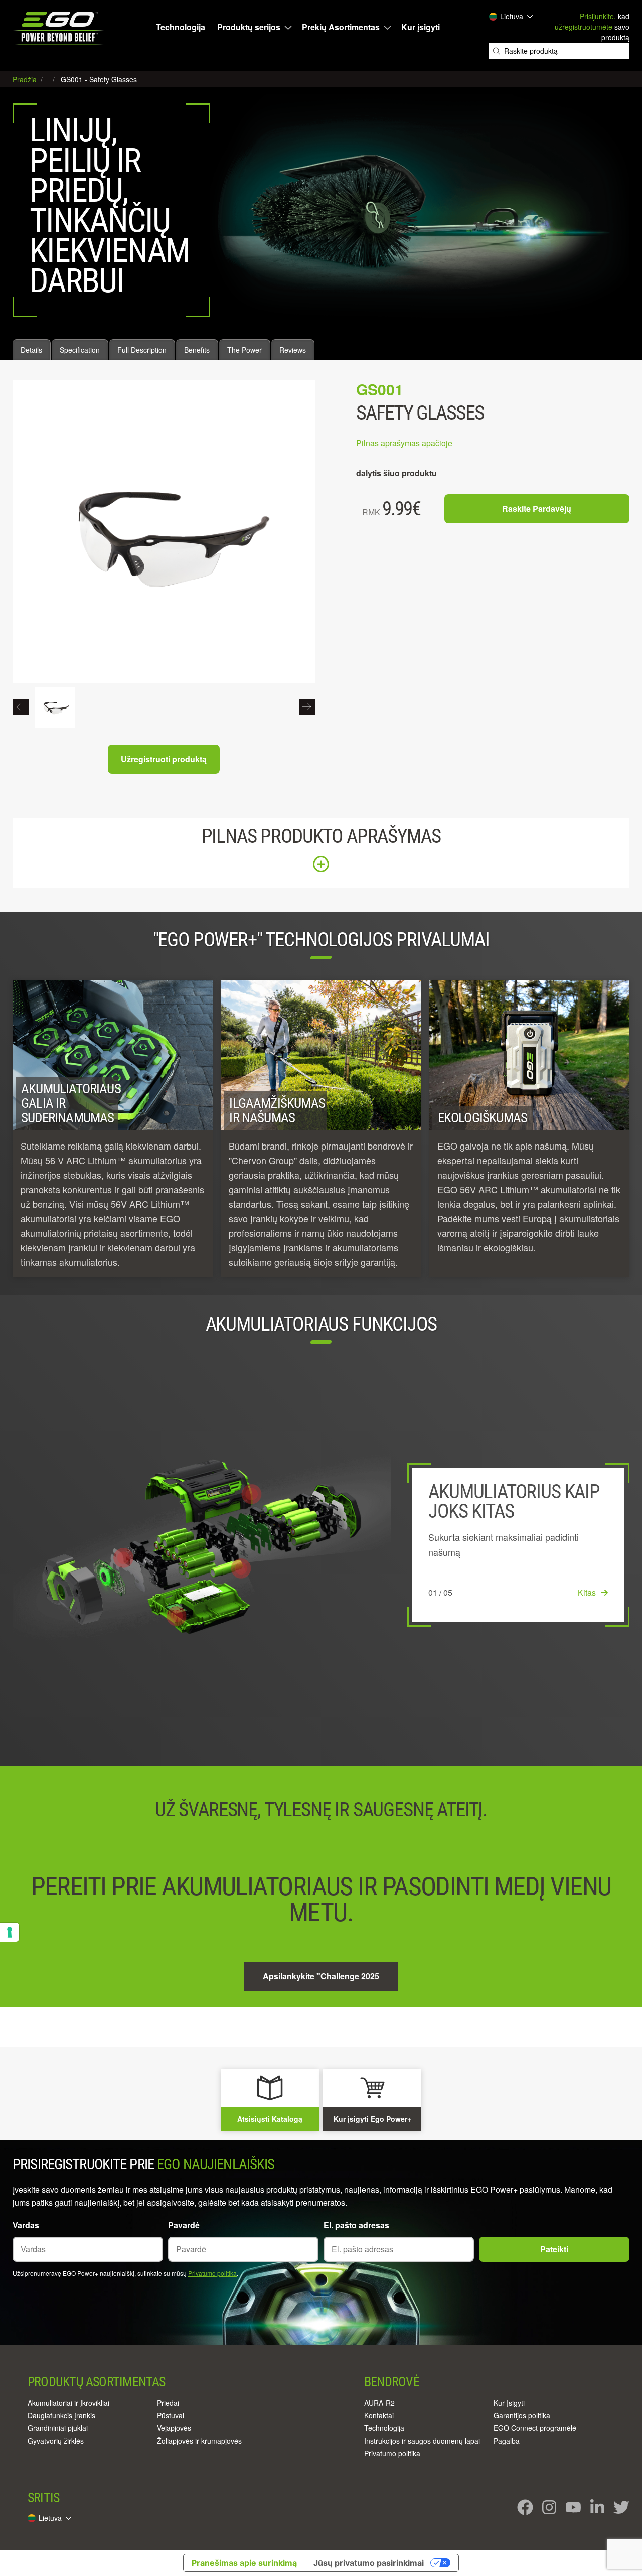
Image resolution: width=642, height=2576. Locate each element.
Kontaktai (379, 2415)
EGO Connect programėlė (535, 2428)
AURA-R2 (379, 2403)
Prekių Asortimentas (341, 27)
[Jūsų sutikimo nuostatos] (10, 1932)
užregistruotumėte (584, 27)
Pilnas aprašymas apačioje (404, 443)
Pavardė (184, 2225)
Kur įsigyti (421, 27)
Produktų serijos (249, 27)
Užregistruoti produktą (164, 759)
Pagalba (507, 2441)
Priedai (168, 2403)
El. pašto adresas (356, 2225)
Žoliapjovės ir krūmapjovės (199, 2441)
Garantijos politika (522, 2415)
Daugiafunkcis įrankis (61, 2415)
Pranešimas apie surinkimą (244, 2563)
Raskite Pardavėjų (537, 509)
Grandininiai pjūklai (58, 2428)
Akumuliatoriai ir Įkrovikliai (68, 2403)
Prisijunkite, (598, 16)
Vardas (26, 2225)
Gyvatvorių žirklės (56, 2441)
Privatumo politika (212, 2273)
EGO (59, 28)
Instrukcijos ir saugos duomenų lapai (422, 2441)
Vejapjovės (174, 2428)
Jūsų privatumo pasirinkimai (369, 2563)
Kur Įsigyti (509, 2403)
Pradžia (26, 79)
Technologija (181, 27)
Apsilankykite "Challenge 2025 (321, 1976)
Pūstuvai (171, 2415)
